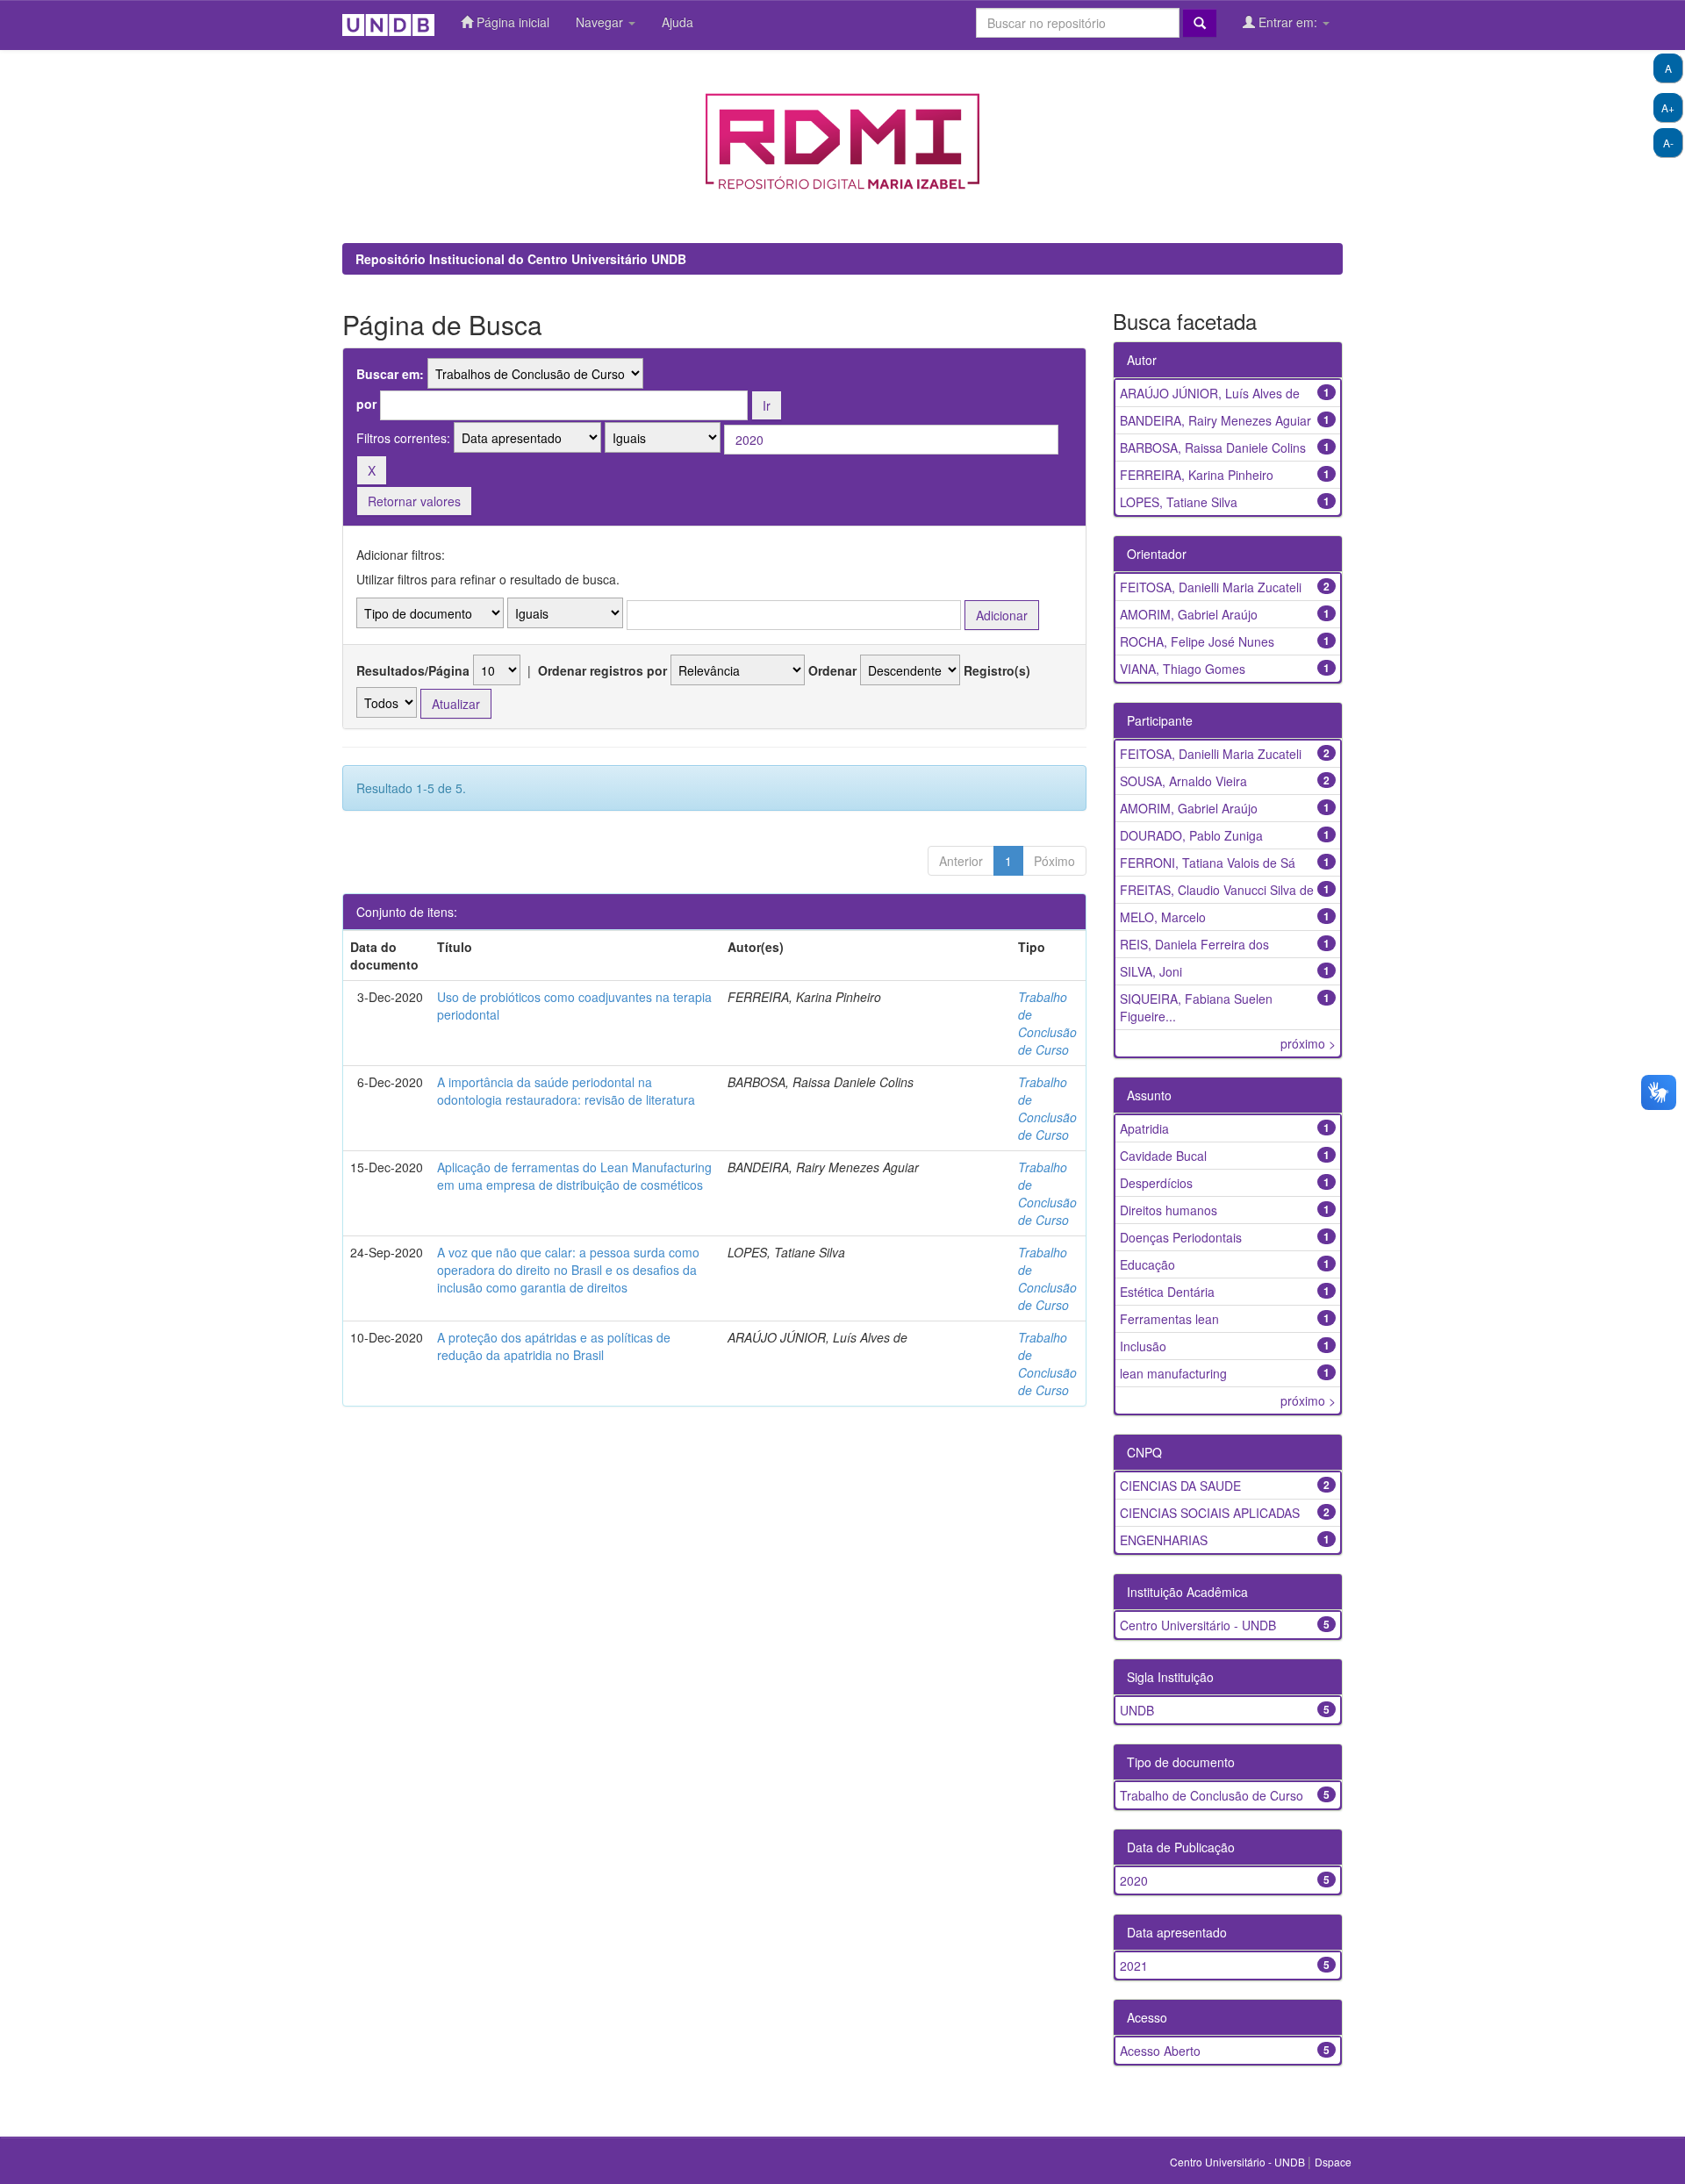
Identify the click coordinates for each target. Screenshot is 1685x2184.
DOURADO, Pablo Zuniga (1191, 835)
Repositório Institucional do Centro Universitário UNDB (521, 259)
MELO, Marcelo (1163, 917)
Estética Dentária (1167, 1292)
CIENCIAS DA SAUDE (1180, 1486)
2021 (1134, 1966)
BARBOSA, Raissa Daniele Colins (1213, 448)
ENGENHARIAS (1164, 1540)
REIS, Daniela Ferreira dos (1194, 944)
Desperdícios (1156, 1183)
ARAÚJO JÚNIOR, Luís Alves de (1210, 393)
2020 (1134, 1880)
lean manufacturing (1173, 1373)
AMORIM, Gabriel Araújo (1189, 614)
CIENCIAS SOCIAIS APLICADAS (1210, 1513)
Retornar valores (414, 501)
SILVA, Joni (1151, 971)
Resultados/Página (413, 670)
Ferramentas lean (1169, 1319)
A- (1668, 143)
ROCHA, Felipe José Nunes (1197, 641)
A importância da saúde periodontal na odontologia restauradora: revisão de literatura (566, 1091)
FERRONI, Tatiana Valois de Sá (1208, 863)
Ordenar (832, 670)
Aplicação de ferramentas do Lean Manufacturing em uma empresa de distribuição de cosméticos (574, 1176)
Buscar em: (390, 374)
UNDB (1137, 1710)
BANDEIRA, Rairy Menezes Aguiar (1215, 420)
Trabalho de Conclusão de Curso (1047, 1023)
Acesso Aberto (1160, 2051)
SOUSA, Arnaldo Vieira (1183, 781)
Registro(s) (997, 670)
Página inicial (511, 22)
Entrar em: (1288, 22)
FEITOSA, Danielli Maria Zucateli (1211, 587)
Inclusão (1143, 1346)
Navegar (601, 22)
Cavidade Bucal (1163, 1156)
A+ (1668, 107)
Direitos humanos (1169, 1210)
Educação (1147, 1264)
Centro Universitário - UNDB (1198, 1625)
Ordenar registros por (602, 670)
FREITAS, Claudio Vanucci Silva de (1217, 890)
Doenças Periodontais (1181, 1237)
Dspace (1333, 2162)
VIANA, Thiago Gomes (1183, 669)
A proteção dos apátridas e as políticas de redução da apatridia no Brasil (554, 1346)
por (366, 404)
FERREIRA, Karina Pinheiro (1197, 475)
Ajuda (678, 22)
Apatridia (1144, 1128)
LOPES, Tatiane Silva (1179, 502)
